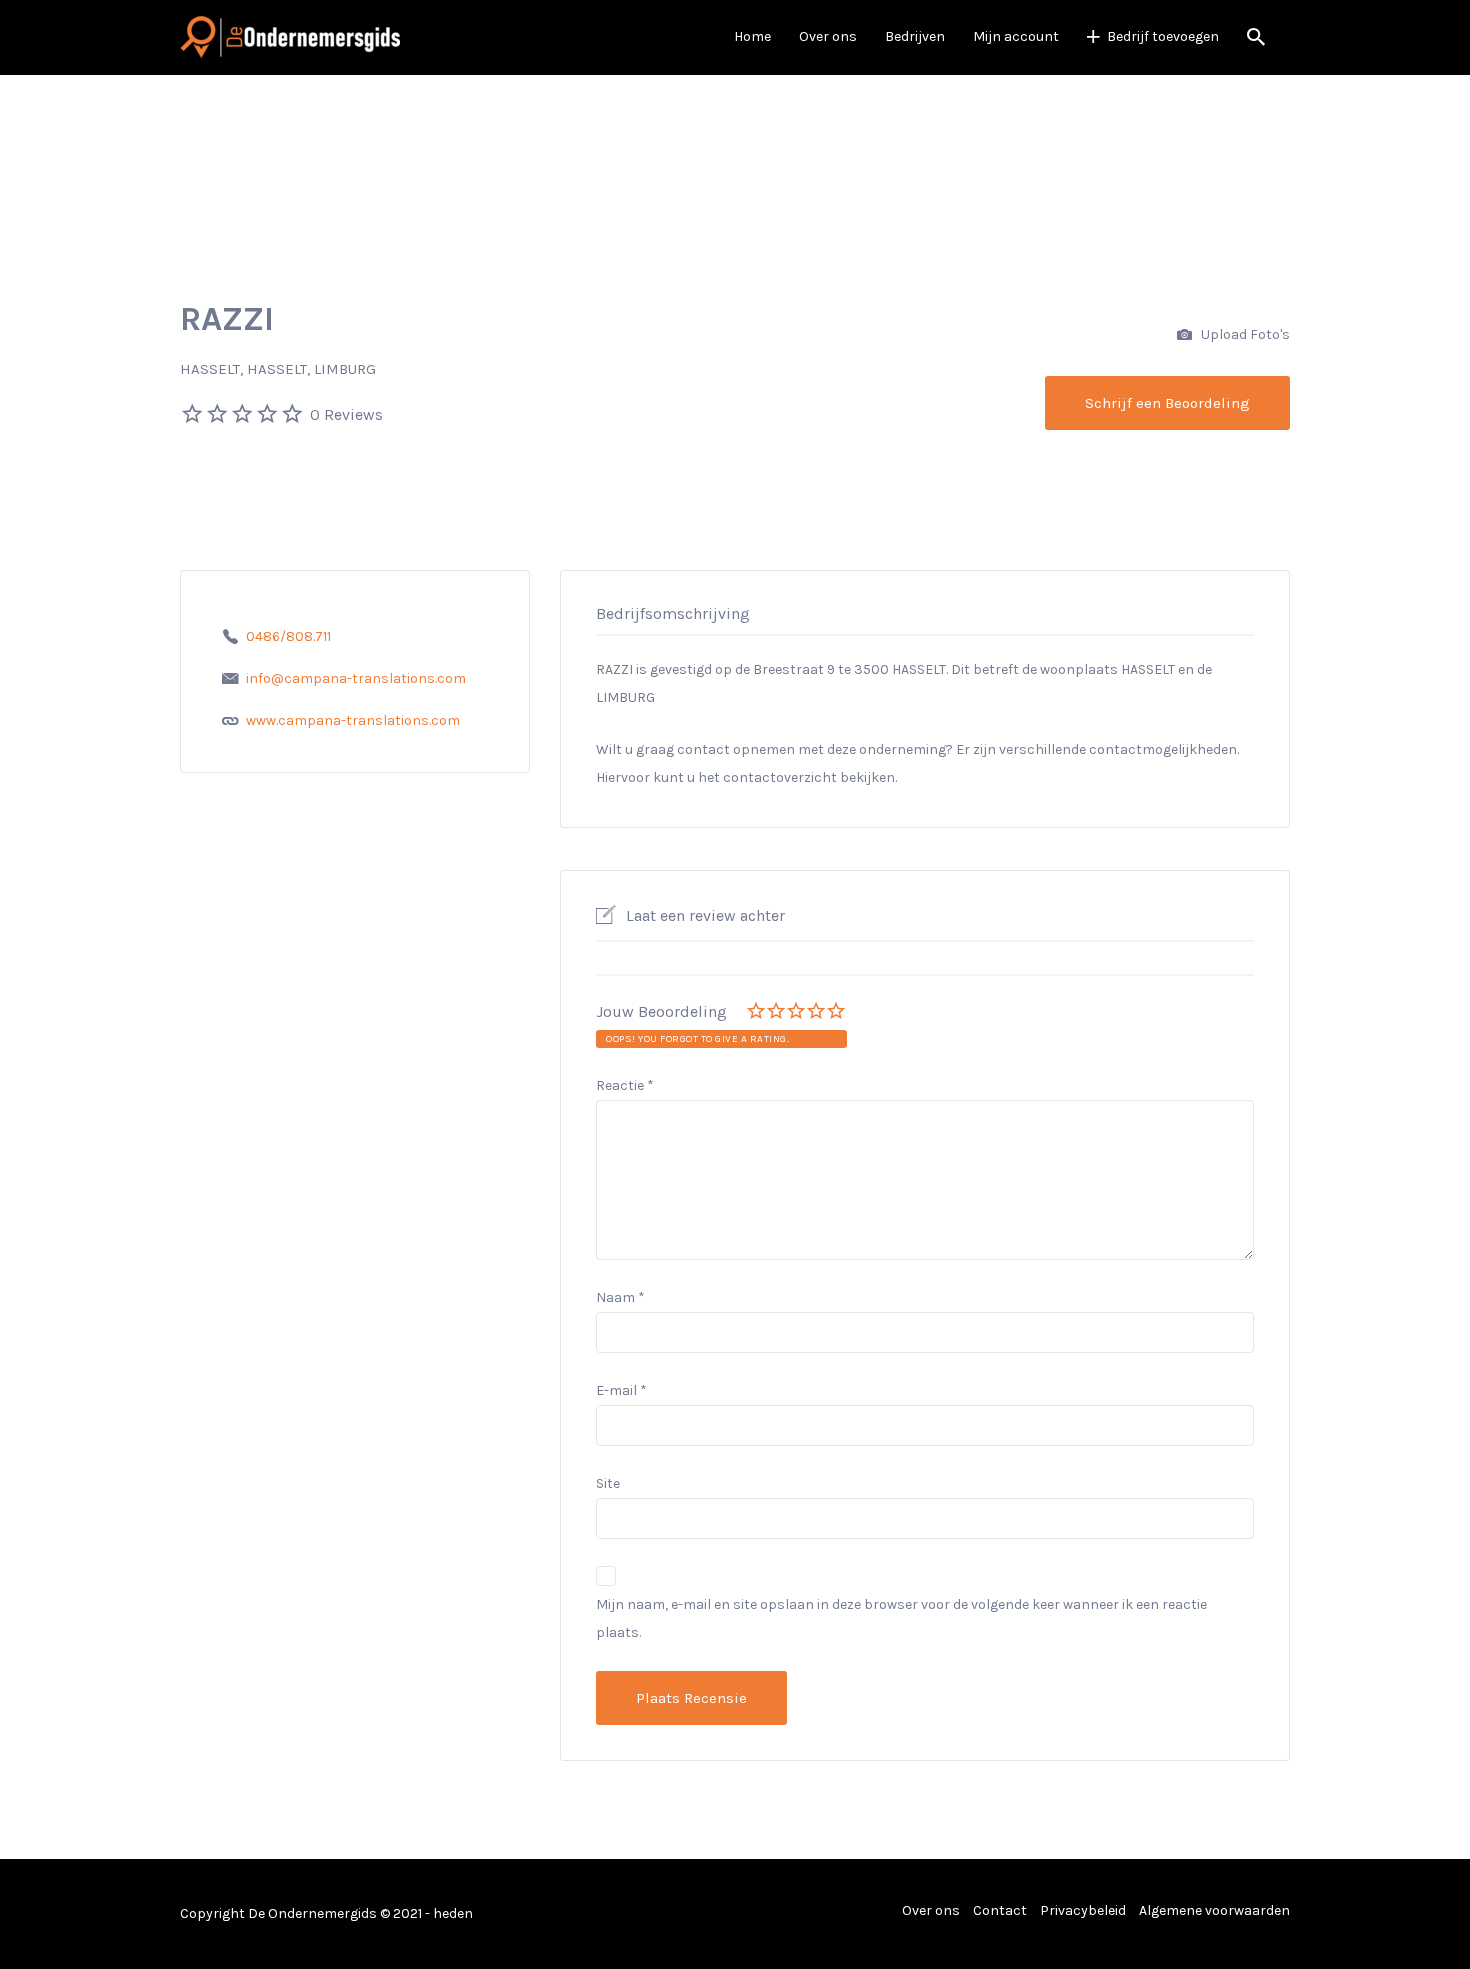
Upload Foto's (1244, 334)
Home (752, 36)
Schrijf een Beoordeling (1167, 403)
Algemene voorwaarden (1214, 1910)
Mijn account (1016, 36)
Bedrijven (915, 36)
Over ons (828, 36)
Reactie (625, 1085)
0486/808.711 (288, 636)
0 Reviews (346, 414)
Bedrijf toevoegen (1163, 36)
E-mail (621, 1390)
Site (608, 1483)
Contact (1000, 1910)
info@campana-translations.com (356, 678)
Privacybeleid (1083, 1910)
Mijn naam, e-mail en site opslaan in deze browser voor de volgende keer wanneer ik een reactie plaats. (901, 1618)
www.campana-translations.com (353, 720)
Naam (620, 1297)
